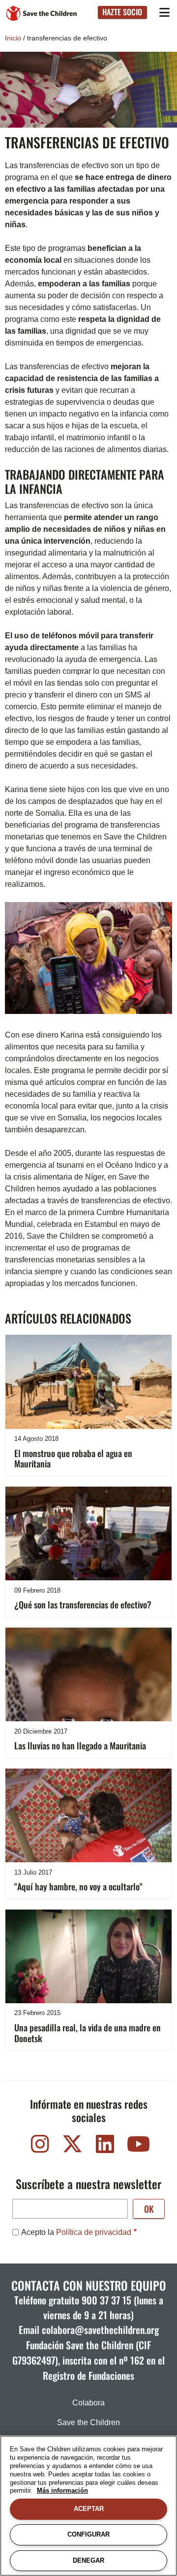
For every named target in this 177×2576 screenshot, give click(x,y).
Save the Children (88, 2422)
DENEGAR (88, 2560)
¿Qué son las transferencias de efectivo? (83, 1604)
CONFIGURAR (88, 2534)
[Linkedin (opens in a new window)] (105, 2146)
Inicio (13, 38)
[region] (88, 2506)
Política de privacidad (94, 2232)
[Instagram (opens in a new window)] (40, 2146)
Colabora (88, 2403)
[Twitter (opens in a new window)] (72, 2146)
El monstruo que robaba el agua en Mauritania (73, 1459)
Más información (62, 2490)
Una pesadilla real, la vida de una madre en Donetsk (88, 2033)
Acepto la (76, 2232)
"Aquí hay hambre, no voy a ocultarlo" (78, 1886)
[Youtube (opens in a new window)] (137, 2146)
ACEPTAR (89, 2509)
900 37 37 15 (106, 2300)
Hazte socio (122, 12)
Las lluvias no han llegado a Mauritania (80, 1745)
